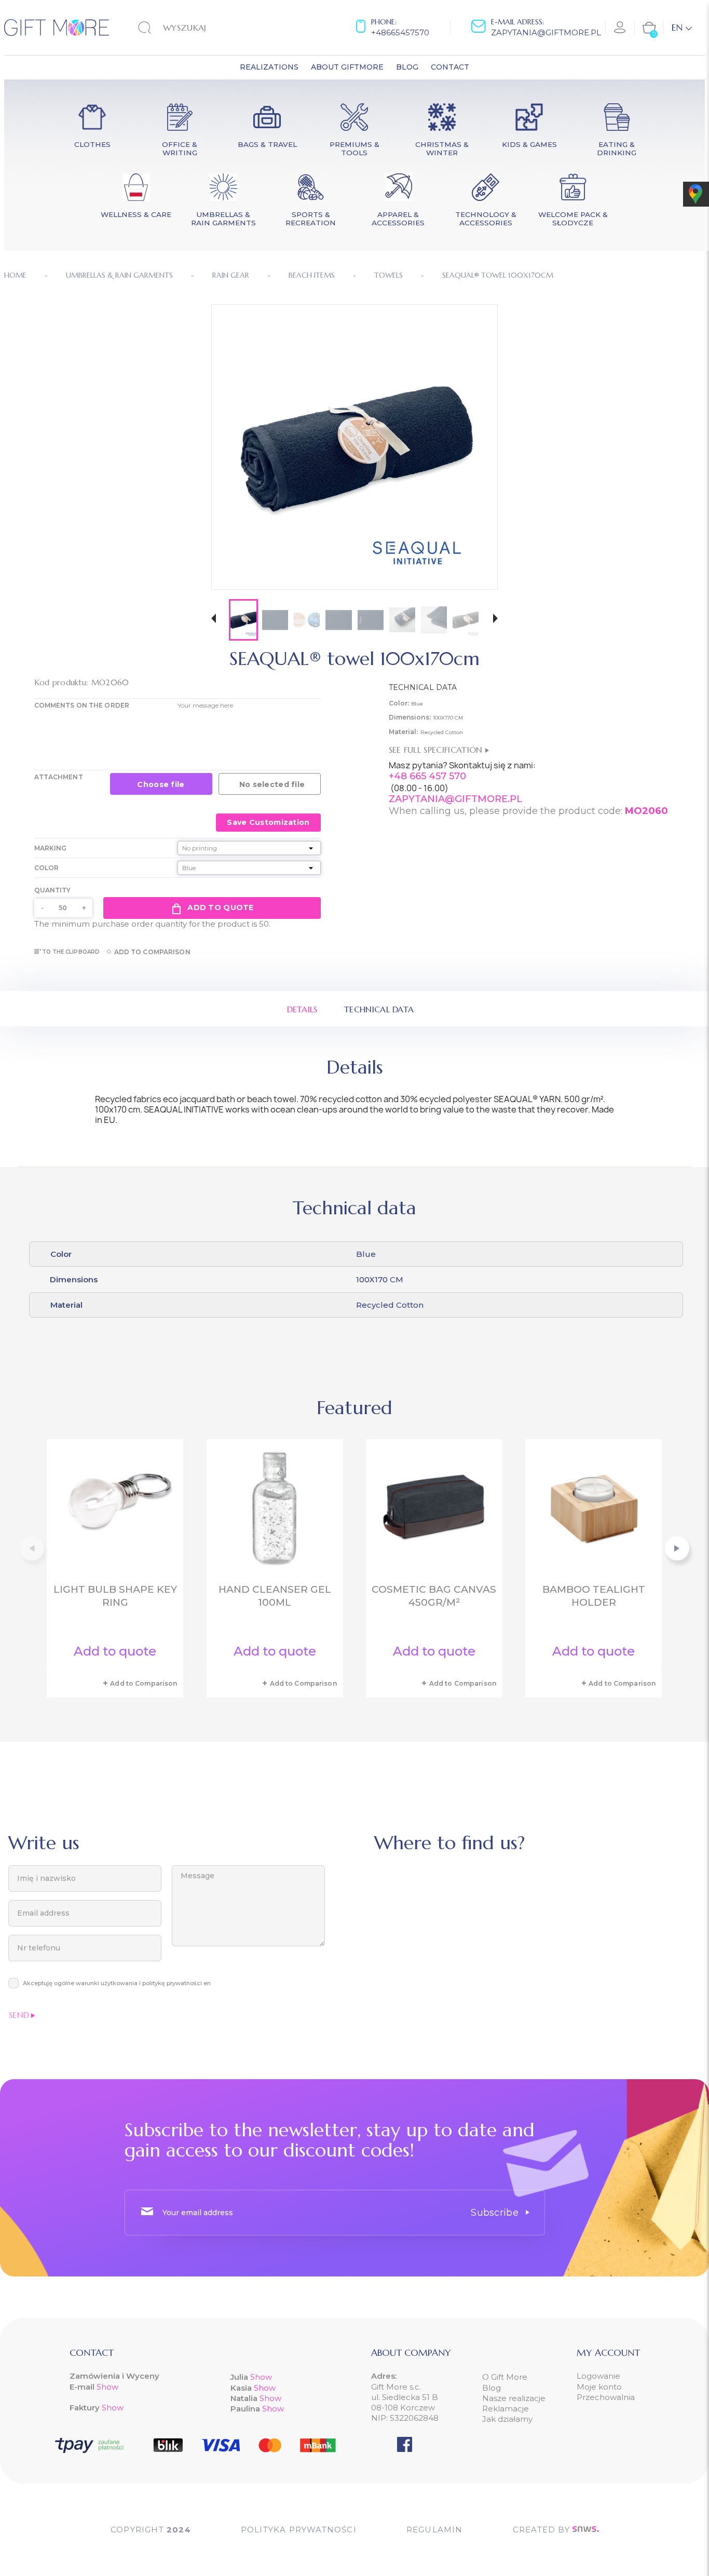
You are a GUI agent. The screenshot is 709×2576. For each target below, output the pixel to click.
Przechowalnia (606, 2397)
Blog (492, 2388)
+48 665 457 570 (427, 776)
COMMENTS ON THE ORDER (82, 705)
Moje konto (599, 2387)
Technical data (379, 1009)
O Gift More (505, 2377)
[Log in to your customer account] (620, 28)
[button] (214, 620)
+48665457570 (400, 32)
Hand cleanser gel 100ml (275, 1596)
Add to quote (220, 907)
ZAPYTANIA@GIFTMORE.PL (455, 799)
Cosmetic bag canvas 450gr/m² (434, 1596)
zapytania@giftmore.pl (546, 32)
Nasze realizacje (514, 2398)
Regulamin (435, 2530)
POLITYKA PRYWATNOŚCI (299, 2530)
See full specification (437, 750)
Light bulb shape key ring (115, 1596)
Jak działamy (507, 2419)
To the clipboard (71, 952)
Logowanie (598, 2376)
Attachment (59, 777)
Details (302, 1009)
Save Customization (268, 822)
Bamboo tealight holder (594, 1596)
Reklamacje (506, 2409)
